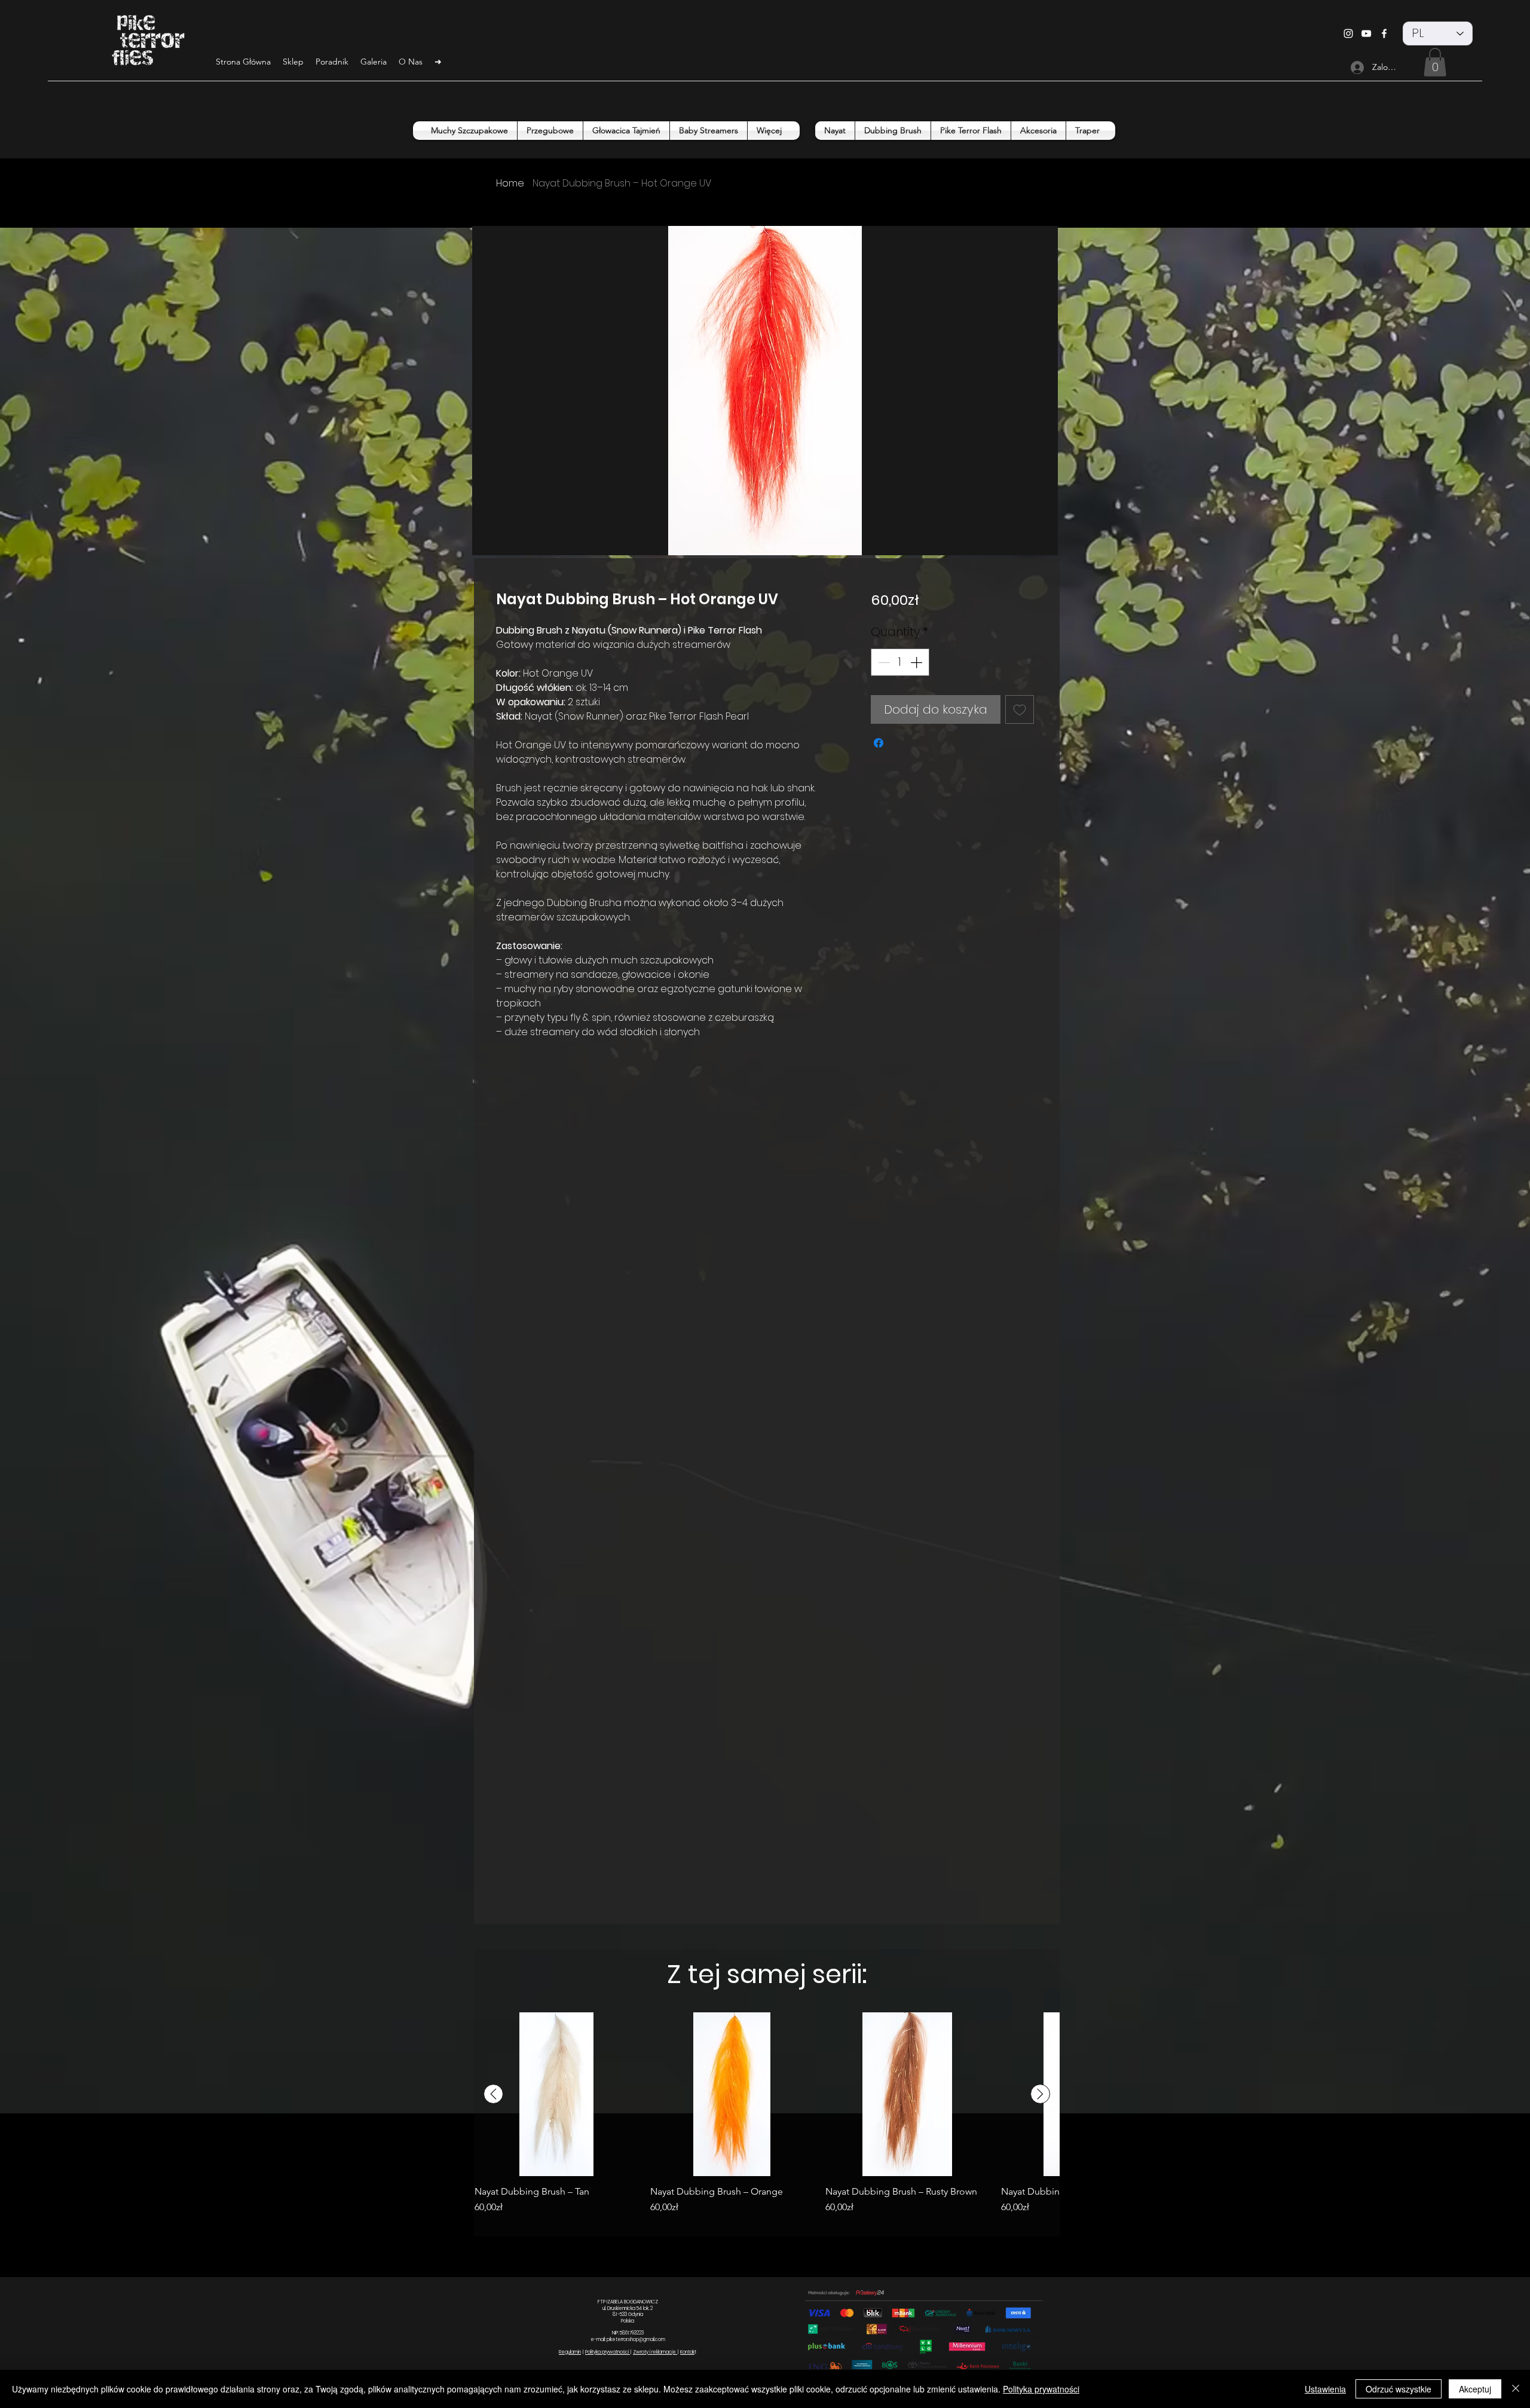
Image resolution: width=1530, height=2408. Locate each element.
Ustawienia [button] (1325, 2389)
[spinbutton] (900, 662)
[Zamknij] (1516, 2389)
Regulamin (570, 2352)
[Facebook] (1384, 33)
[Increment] (917, 662)
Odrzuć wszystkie (1399, 2389)
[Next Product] (1040, 2094)
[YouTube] (1366, 33)
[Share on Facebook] (879, 743)
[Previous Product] (493, 2094)
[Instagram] (1348, 33)
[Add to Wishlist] (1020, 709)
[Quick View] (556, 2094)
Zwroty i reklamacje (655, 2352)
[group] (767, 2119)
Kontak (687, 2352)
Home (510, 183)
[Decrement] (883, 662)
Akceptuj (1475, 2389)
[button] (1435, 62)
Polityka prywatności (608, 2352)
